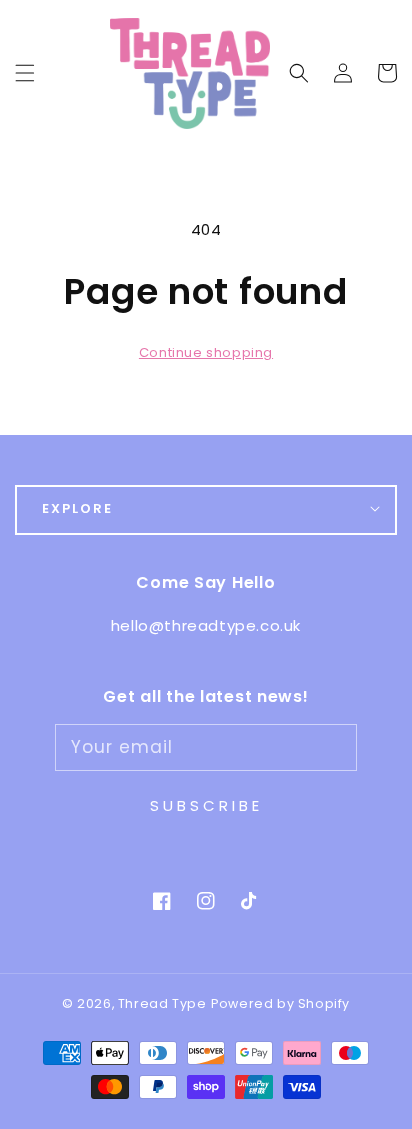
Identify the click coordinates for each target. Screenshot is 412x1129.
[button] (299, 73)
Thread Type (162, 1003)
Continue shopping (206, 352)
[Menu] (25, 73)
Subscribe (206, 805)
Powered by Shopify (280, 1003)
